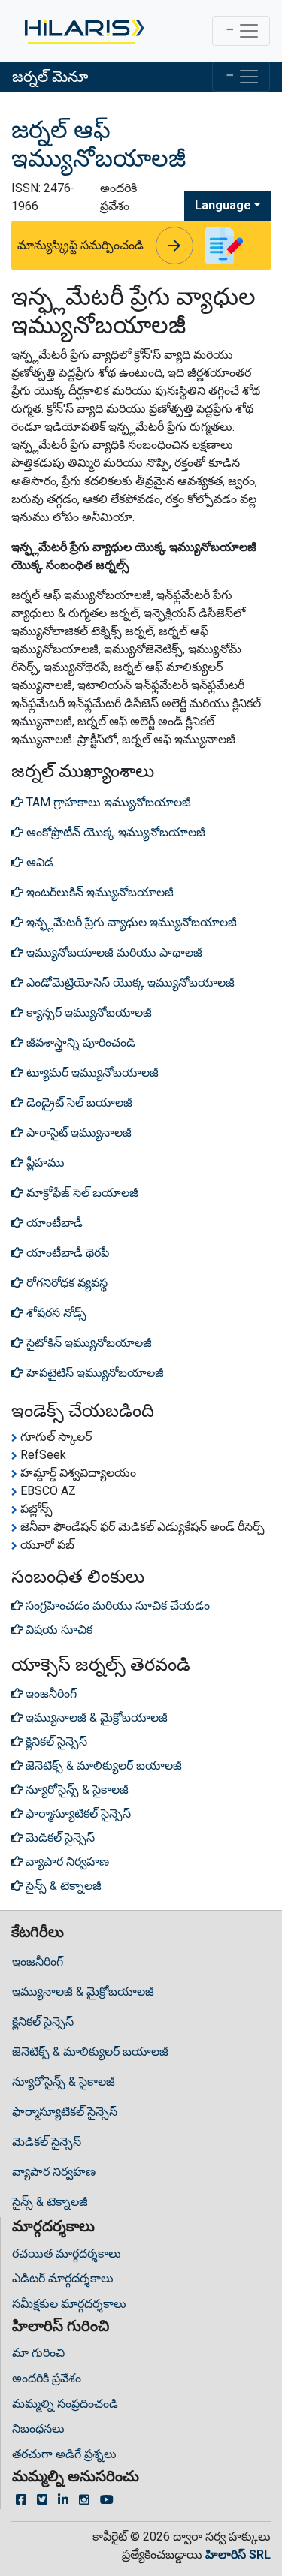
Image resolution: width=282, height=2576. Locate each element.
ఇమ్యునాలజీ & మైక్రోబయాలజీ (83, 1992)
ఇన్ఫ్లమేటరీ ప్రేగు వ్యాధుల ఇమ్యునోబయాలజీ (130, 922)
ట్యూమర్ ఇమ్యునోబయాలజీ (91, 1073)
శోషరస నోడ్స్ (55, 1313)
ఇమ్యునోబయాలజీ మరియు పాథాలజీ (113, 952)
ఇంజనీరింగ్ (38, 1961)
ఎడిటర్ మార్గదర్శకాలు (63, 2278)
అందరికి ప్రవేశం (47, 2378)
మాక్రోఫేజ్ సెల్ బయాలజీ (81, 1193)
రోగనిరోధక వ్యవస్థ (65, 1283)
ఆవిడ (38, 862)
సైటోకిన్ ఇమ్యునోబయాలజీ (88, 1343)
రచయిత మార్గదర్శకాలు (67, 2254)
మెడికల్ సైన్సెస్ (47, 2142)
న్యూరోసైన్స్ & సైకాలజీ (64, 2082)
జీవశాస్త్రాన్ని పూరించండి (79, 1042)
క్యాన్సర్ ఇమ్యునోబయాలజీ (88, 1012)
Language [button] (223, 205)
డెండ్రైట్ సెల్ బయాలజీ (78, 1103)
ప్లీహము (44, 1163)
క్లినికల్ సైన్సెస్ (43, 2022)
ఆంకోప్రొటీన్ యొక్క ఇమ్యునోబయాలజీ (114, 832)
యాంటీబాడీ (53, 1223)
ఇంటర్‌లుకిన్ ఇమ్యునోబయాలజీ (99, 892)
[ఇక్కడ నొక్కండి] (83, 31)
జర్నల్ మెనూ (50, 77)
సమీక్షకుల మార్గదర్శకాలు (69, 2304)
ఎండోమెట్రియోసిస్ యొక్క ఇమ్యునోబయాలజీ (129, 982)
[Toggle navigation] (241, 31)
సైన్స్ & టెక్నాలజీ (50, 2202)
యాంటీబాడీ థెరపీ (66, 1253)
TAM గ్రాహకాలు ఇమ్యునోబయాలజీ (107, 802)
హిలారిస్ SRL (238, 2555)
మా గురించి (38, 2353)
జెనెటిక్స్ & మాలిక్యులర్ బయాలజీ (90, 2052)
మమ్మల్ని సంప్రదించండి (65, 2404)
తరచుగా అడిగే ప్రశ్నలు (64, 2454)
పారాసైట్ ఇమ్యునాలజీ (77, 1133)
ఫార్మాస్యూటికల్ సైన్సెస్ (65, 2112)
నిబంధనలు (38, 2428)
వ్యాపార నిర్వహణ (54, 2172)
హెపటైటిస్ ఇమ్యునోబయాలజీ (94, 1373)
